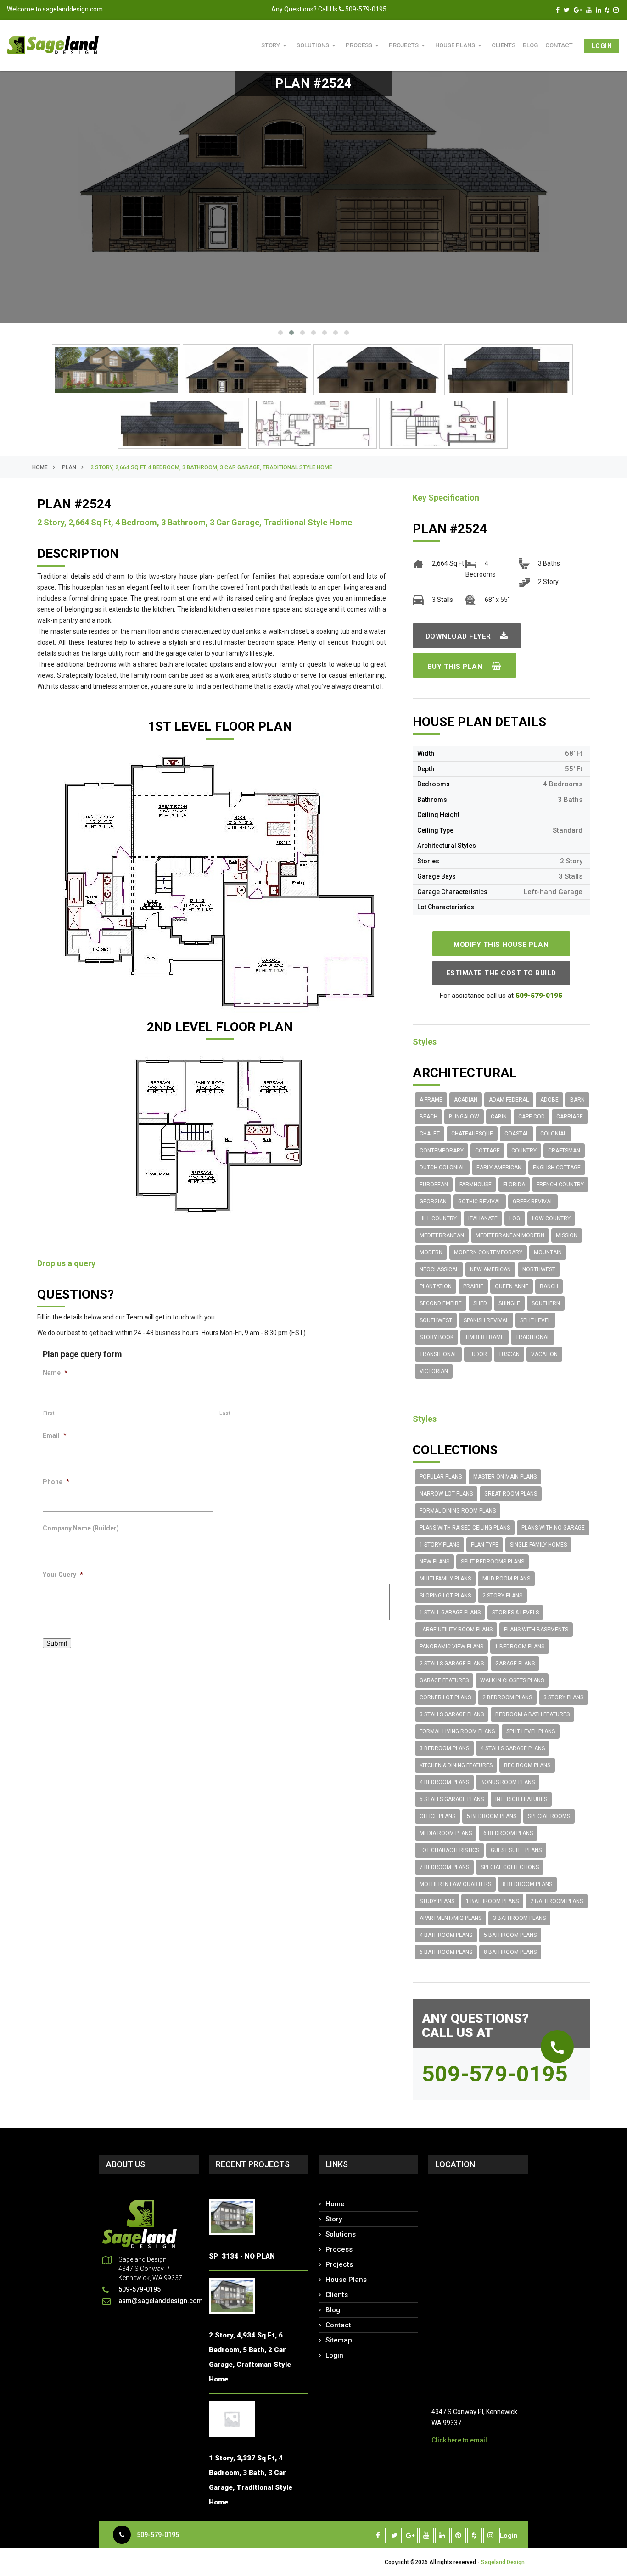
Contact (559, 45)
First (49, 1413)
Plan (69, 467)
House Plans (460, 45)
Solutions (317, 45)
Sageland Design (503, 2562)
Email (55, 1435)
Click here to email (459, 2440)
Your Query (63, 1575)
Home (40, 467)
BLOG (530, 45)
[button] (280, 333)
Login (602, 46)
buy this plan (456, 667)
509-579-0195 (158, 2535)
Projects (408, 45)
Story (275, 45)
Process (364, 45)
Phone (56, 1482)
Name (55, 1373)
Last (225, 1413)
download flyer (459, 636)
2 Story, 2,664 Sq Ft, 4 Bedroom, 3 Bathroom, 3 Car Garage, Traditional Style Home (211, 467)
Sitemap (339, 2340)
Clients (504, 45)
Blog (333, 2310)
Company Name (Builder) (81, 1528)
